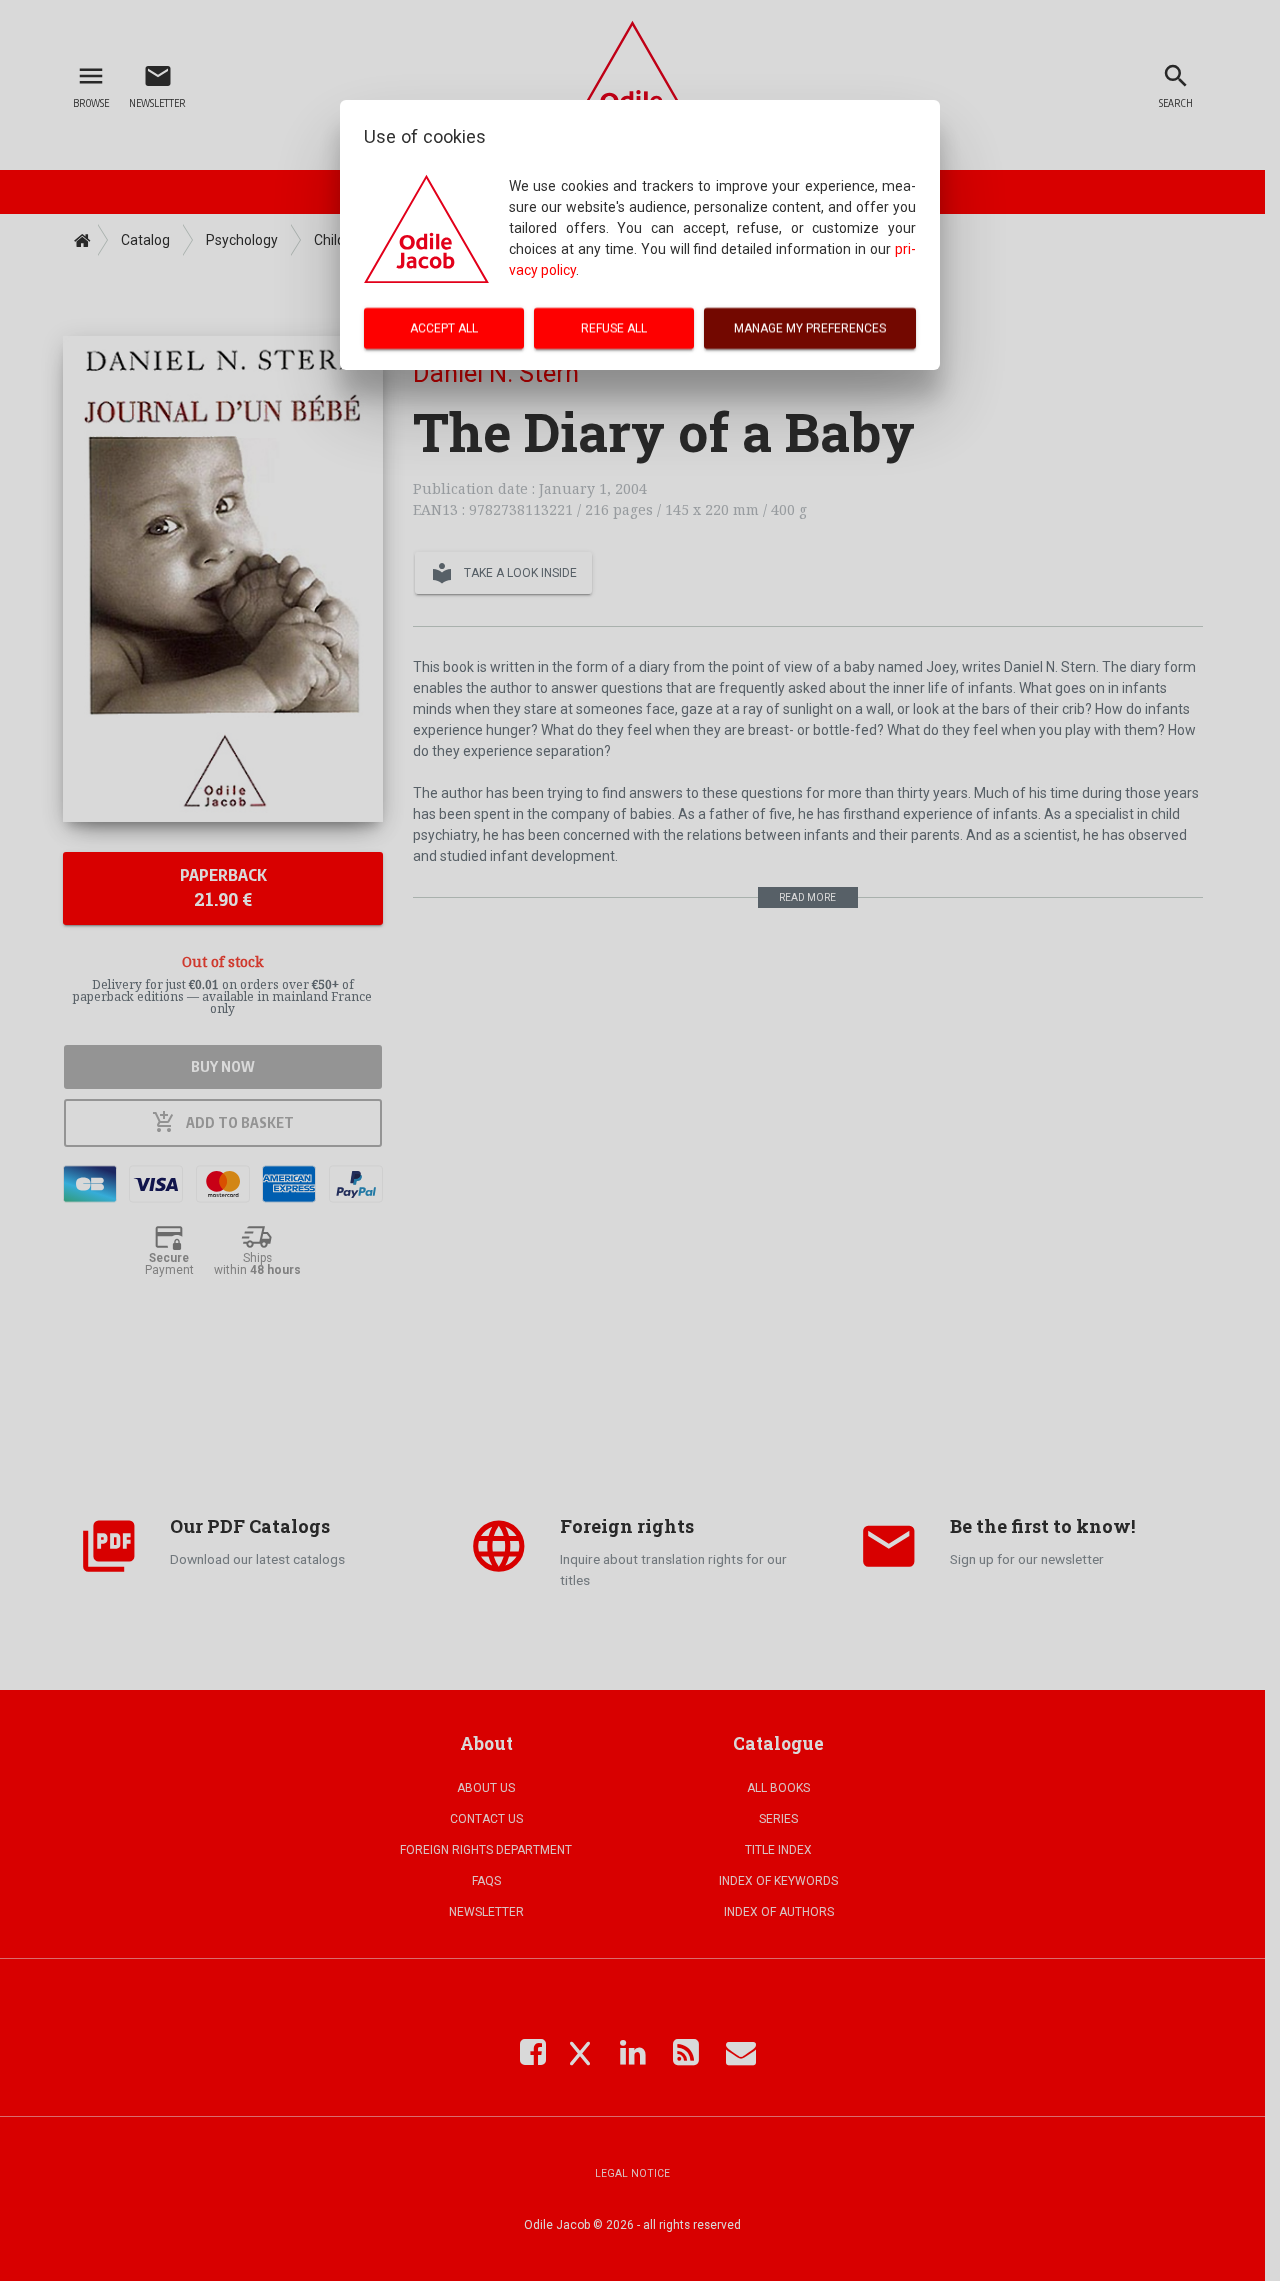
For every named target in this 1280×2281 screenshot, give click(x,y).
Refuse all (614, 328)
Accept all (444, 328)
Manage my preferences (810, 328)
